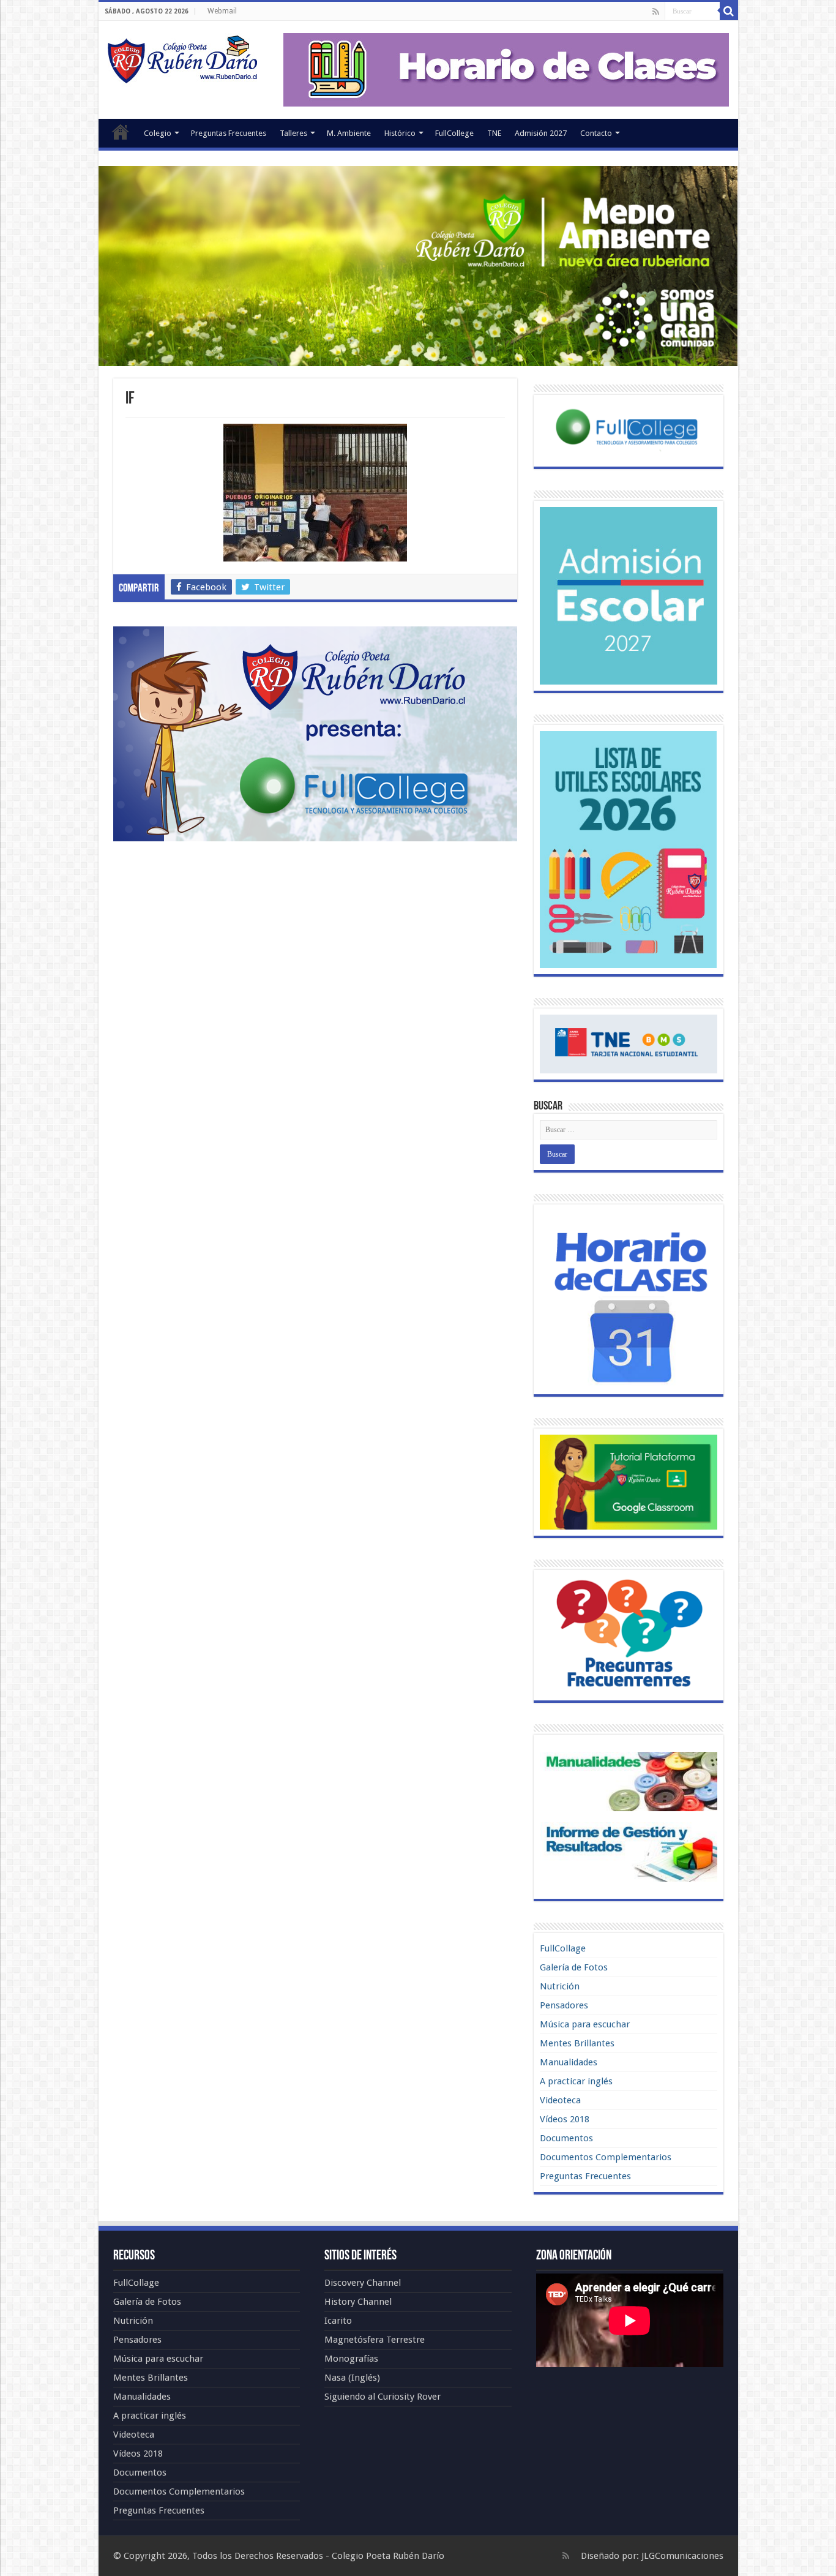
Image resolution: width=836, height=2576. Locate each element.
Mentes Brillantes (577, 2043)
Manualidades (569, 2062)
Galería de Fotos (574, 1967)
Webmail (222, 11)
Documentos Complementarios (606, 2157)
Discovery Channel (363, 2283)
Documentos (566, 2138)
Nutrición (560, 1986)
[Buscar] (729, 11)
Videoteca (560, 2100)
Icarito (338, 2321)
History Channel (358, 2302)
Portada (121, 132)
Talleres (293, 133)
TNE (494, 133)
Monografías (351, 2359)
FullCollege (454, 133)
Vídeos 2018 (565, 2119)
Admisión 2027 (541, 133)
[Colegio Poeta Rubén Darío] (182, 61)
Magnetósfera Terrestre (375, 2340)
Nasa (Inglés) (352, 2378)
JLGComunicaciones (682, 2556)
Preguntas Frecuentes (229, 133)
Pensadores (564, 2005)
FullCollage (563, 1948)
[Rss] (656, 12)
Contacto (596, 133)
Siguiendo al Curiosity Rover (383, 2397)
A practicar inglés (576, 2081)
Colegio (158, 133)
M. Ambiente (349, 133)
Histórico (400, 133)
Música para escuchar (585, 2024)
